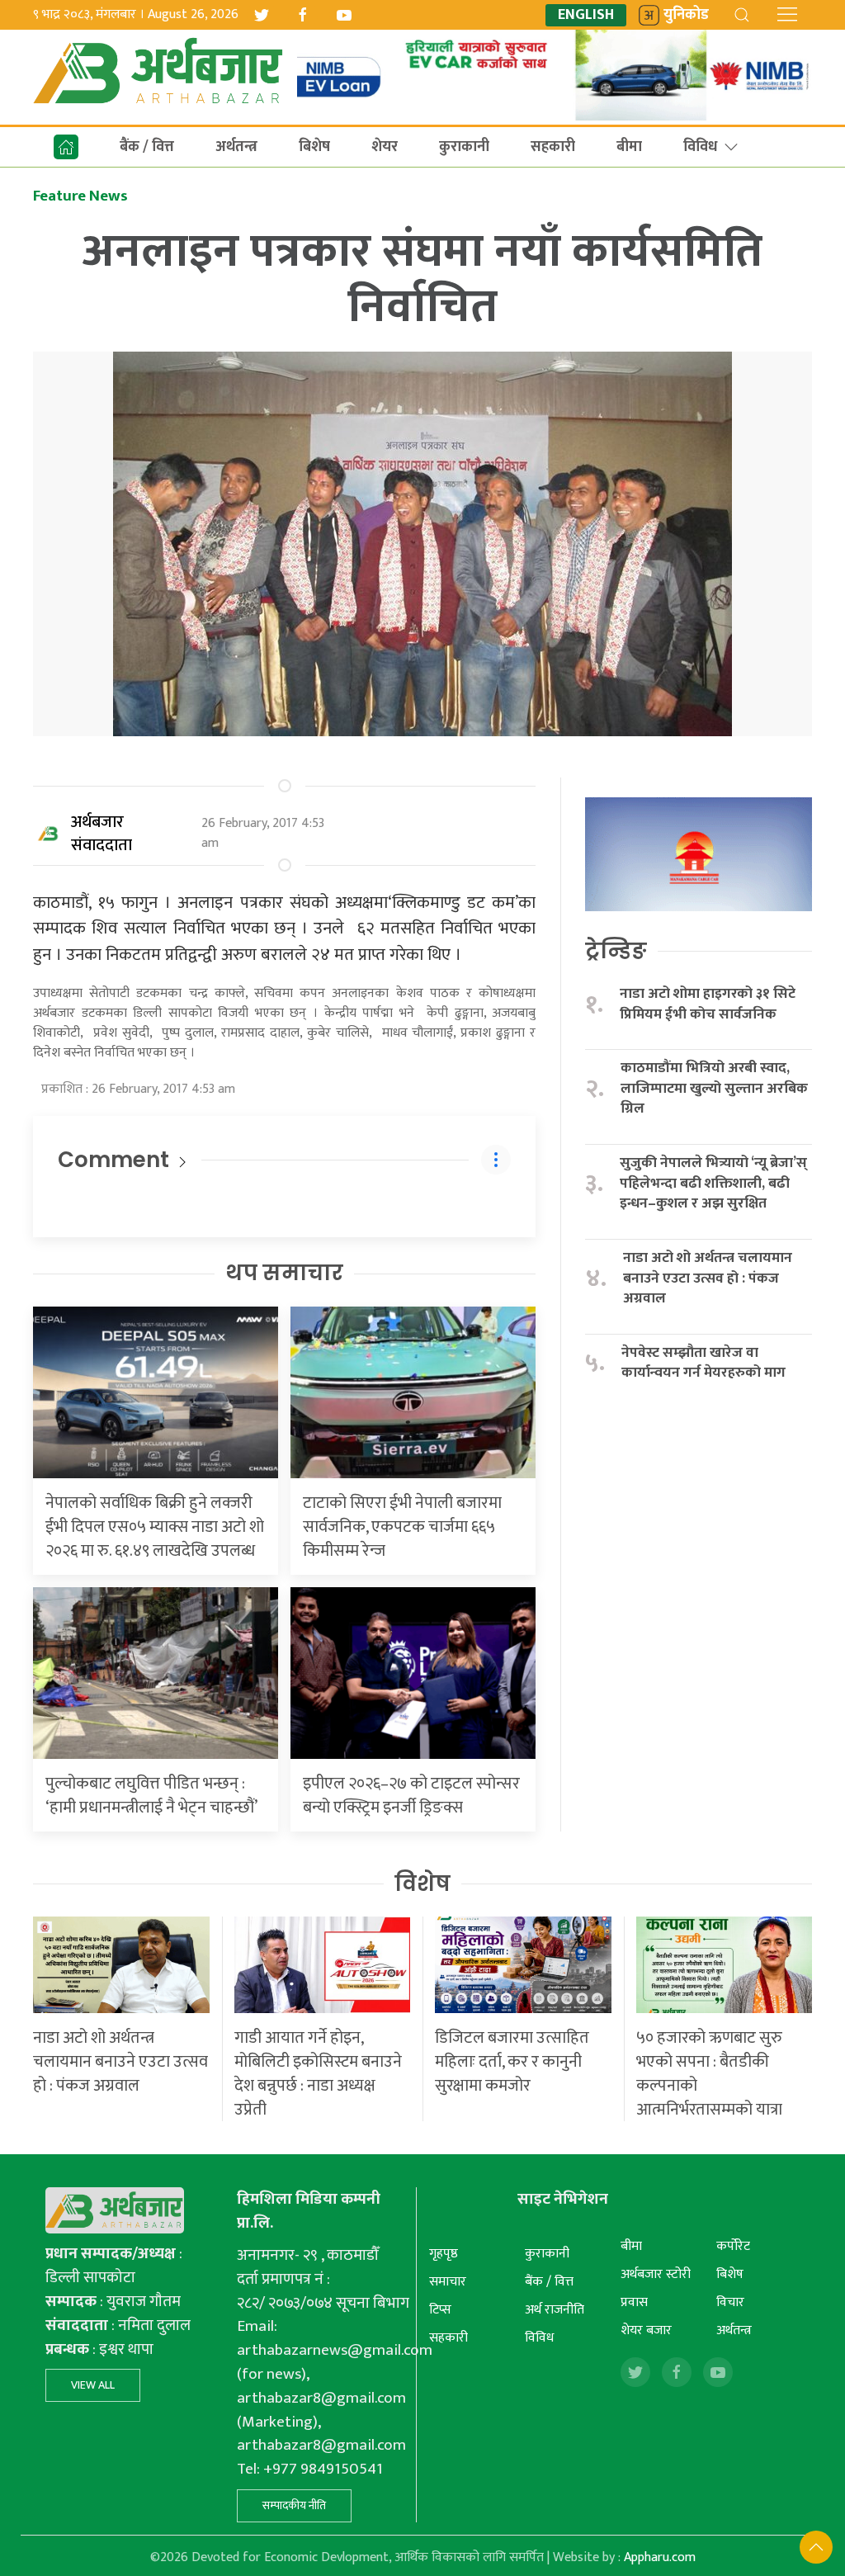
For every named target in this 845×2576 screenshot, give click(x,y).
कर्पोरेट (733, 2246)
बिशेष (314, 147)
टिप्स (440, 2310)
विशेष (422, 1884)
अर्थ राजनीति (555, 2310)
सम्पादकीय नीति (294, 2505)
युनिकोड (686, 15)
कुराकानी (464, 147)
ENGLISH (586, 15)
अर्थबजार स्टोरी (656, 2274)
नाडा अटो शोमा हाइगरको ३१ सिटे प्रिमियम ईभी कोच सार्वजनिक (708, 1004)
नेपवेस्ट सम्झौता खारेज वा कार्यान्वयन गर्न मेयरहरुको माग (705, 1363)
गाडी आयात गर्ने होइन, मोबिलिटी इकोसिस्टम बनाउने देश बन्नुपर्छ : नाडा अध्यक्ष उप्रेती (318, 2074)
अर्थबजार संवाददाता (101, 834)
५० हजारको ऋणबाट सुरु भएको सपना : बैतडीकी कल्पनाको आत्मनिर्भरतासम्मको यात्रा (709, 2074)
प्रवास (634, 2302)
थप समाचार (284, 1273)
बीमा (629, 147)
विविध (700, 147)
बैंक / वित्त (147, 147)
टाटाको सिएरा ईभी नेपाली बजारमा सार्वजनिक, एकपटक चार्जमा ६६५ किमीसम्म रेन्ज (402, 1527)
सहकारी (553, 147)
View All (93, 2385)
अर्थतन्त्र (236, 147)
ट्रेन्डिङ (616, 951)
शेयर (385, 147)
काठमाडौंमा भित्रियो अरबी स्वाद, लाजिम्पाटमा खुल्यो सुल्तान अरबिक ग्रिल (714, 1089)
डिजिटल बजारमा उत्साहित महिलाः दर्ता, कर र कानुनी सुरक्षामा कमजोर (512, 2062)
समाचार (448, 2282)
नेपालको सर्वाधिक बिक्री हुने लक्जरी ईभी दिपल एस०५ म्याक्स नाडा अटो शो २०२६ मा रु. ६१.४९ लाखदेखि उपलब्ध (155, 1527)
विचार (730, 2302)
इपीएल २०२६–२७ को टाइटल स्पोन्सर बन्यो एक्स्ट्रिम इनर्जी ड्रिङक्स (411, 1796)
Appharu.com (660, 2557)
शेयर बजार (646, 2330)
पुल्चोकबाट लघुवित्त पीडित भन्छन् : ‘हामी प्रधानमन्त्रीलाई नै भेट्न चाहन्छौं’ (151, 1796)
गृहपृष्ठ (444, 2254)
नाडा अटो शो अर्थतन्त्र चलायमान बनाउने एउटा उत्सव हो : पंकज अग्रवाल (708, 1279)
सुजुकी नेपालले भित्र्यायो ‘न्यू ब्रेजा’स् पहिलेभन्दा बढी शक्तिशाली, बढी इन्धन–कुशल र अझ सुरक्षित (713, 1184)
